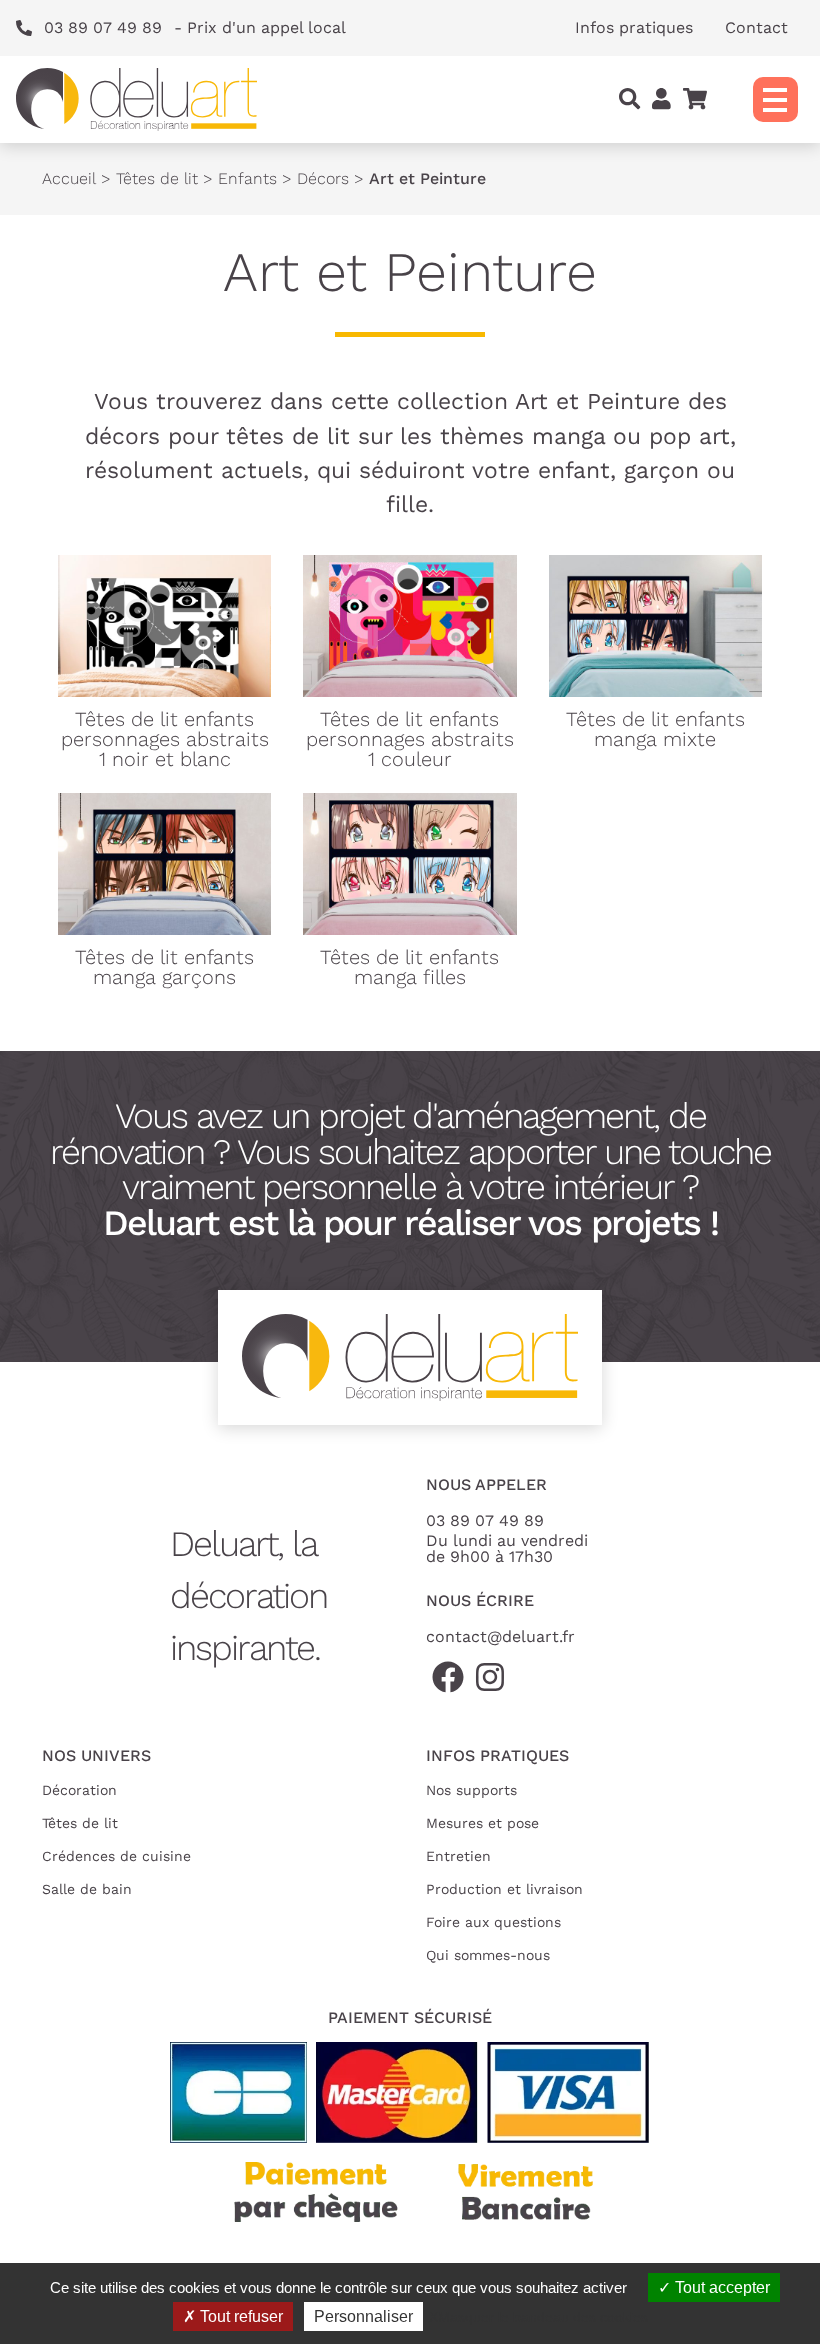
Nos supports (471, 1790)
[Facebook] (448, 1678)
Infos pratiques (634, 27)
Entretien (458, 1856)
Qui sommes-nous (488, 1955)
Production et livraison (504, 1889)
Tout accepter (720, 2287)
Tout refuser (239, 2316)
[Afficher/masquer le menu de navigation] (775, 100)
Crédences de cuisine (116, 1856)
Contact (756, 27)
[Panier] (695, 99)
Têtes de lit (157, 178)
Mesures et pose (482, 1823)
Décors (323, 178)
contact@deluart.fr (500, 1636)
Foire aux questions (493, 1922)
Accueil (69, 178)
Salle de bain (87, 1889)
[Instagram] (490, 1678)
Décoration (79, 1790)
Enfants (247, 178)
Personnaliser (363, 2316)
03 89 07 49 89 (485, 1520)
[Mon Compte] (661, 99)
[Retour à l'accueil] (136, 99)
